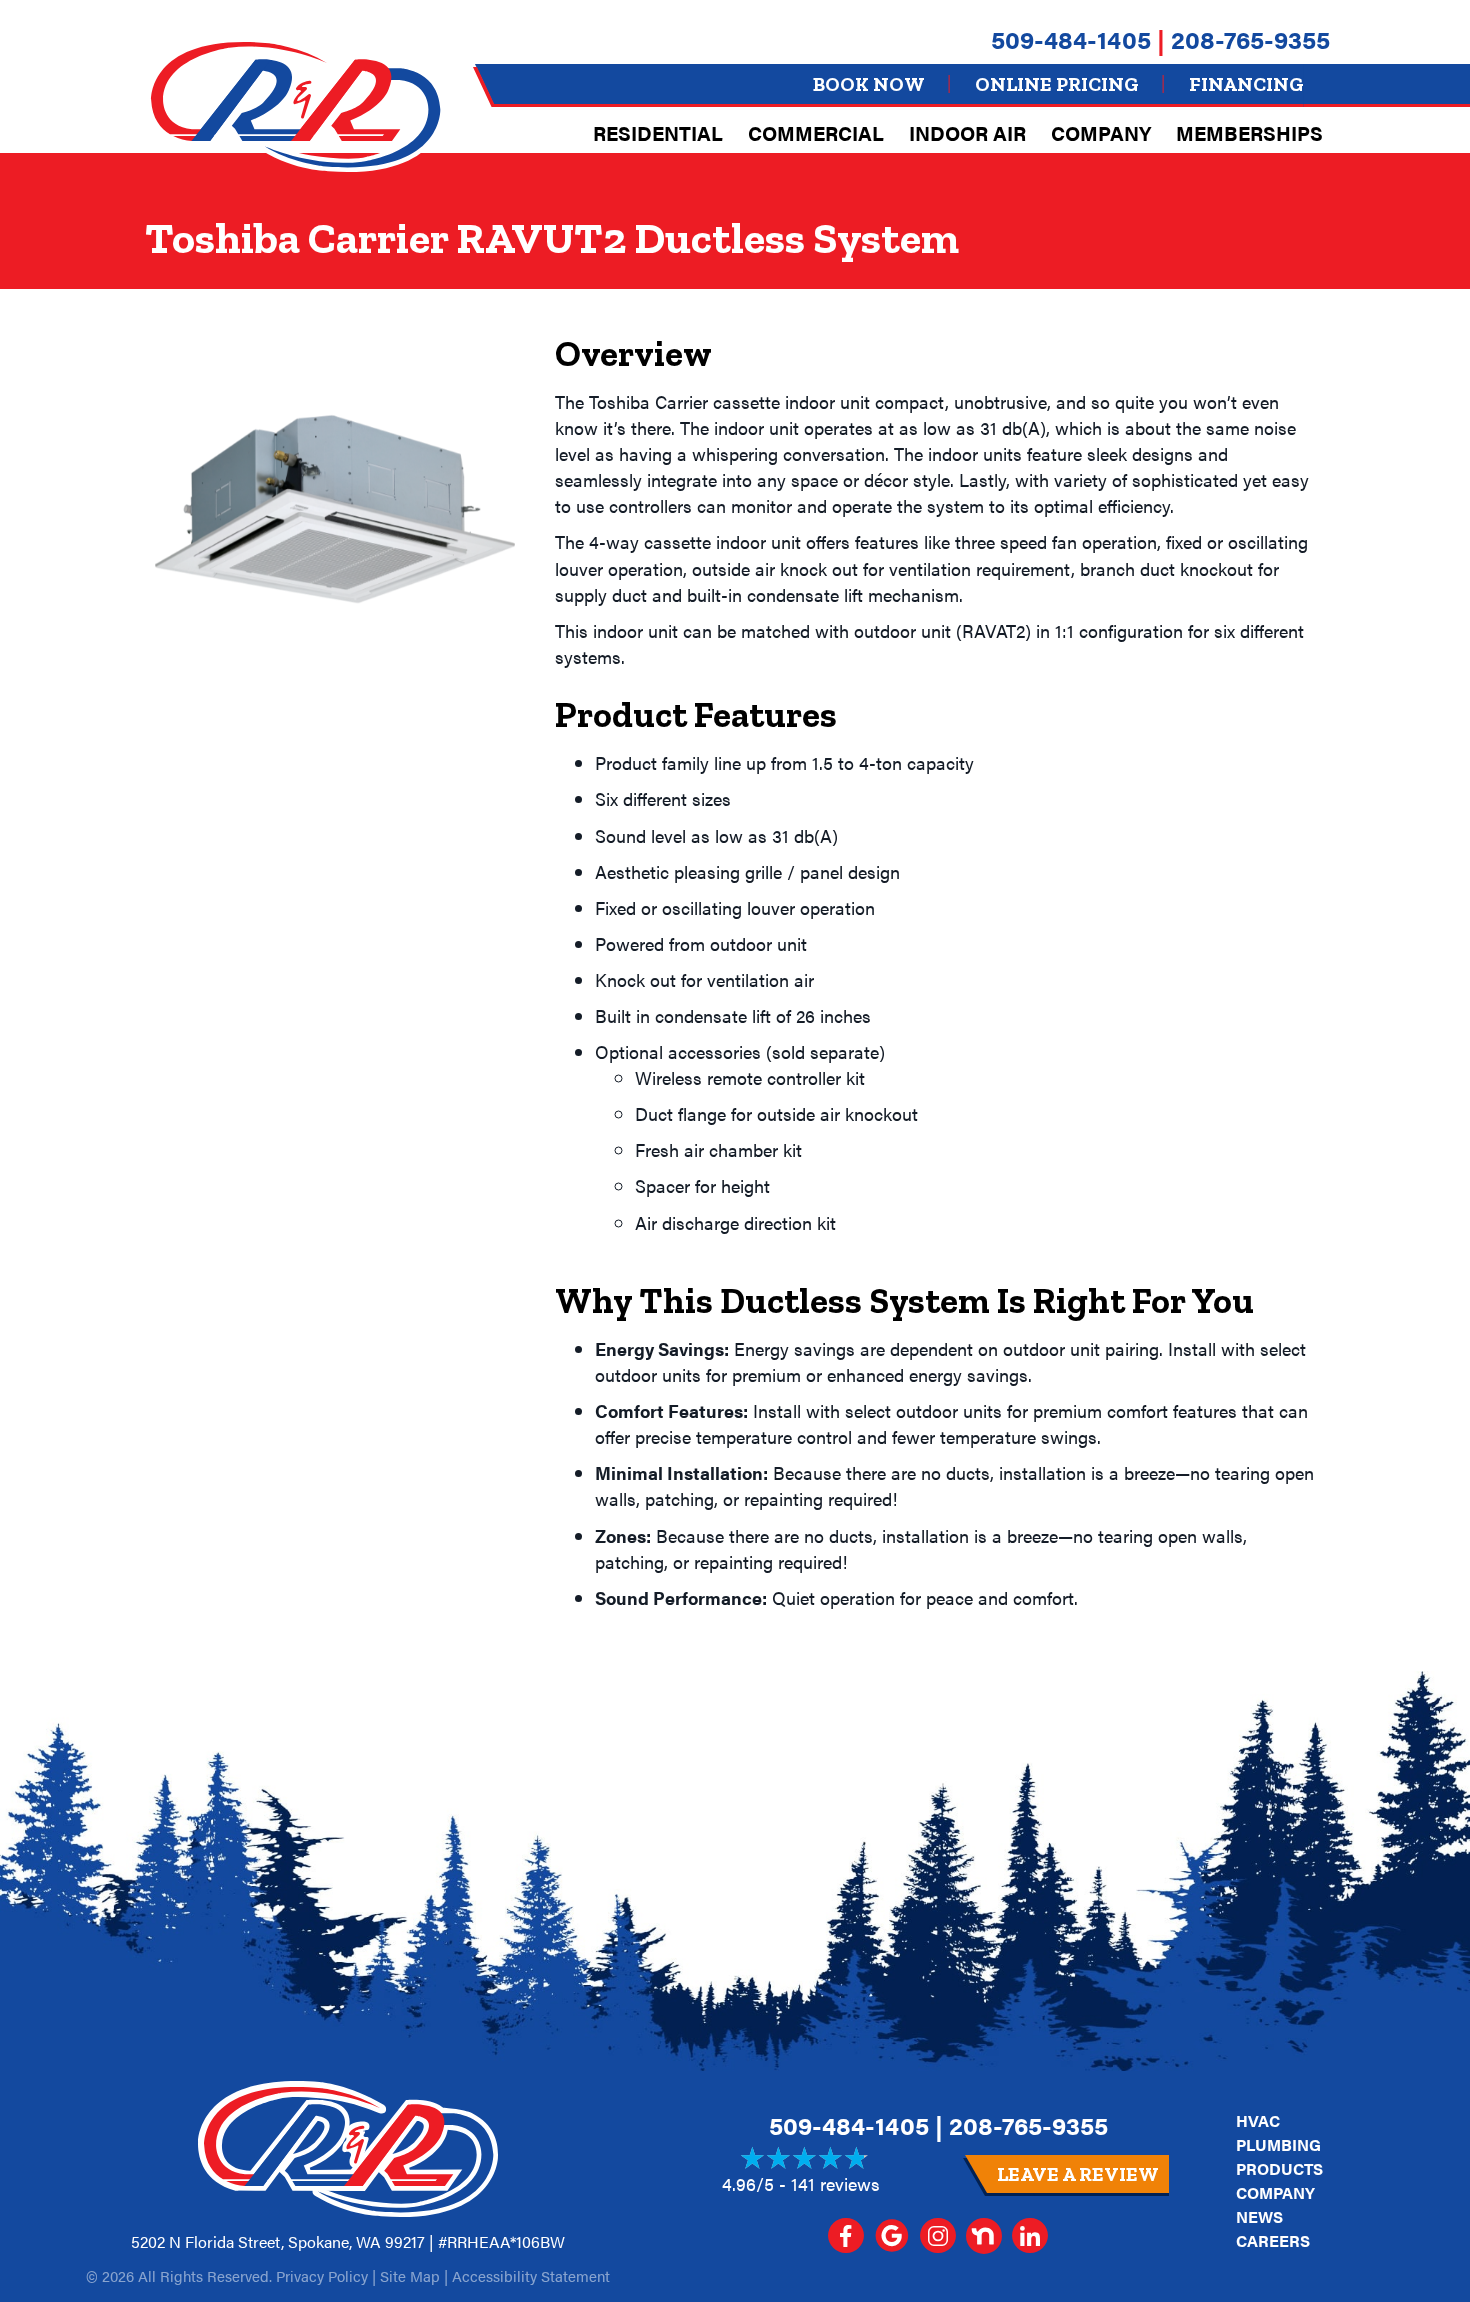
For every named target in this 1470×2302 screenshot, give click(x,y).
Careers (1273, 2240)
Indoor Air (967, 132)
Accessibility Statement (531, 2275)
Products (1279, 2168)
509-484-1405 (1071, 38)
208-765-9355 (1250, 38)
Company (1101, 132)
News (1259, 2216)
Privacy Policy (322, 2275)
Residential (658, 132)
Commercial (816, 132)
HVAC (1258, 2120)
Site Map (410, 2275)
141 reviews (835, 2183)
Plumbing (1278, 2144)
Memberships (1249, 132)
